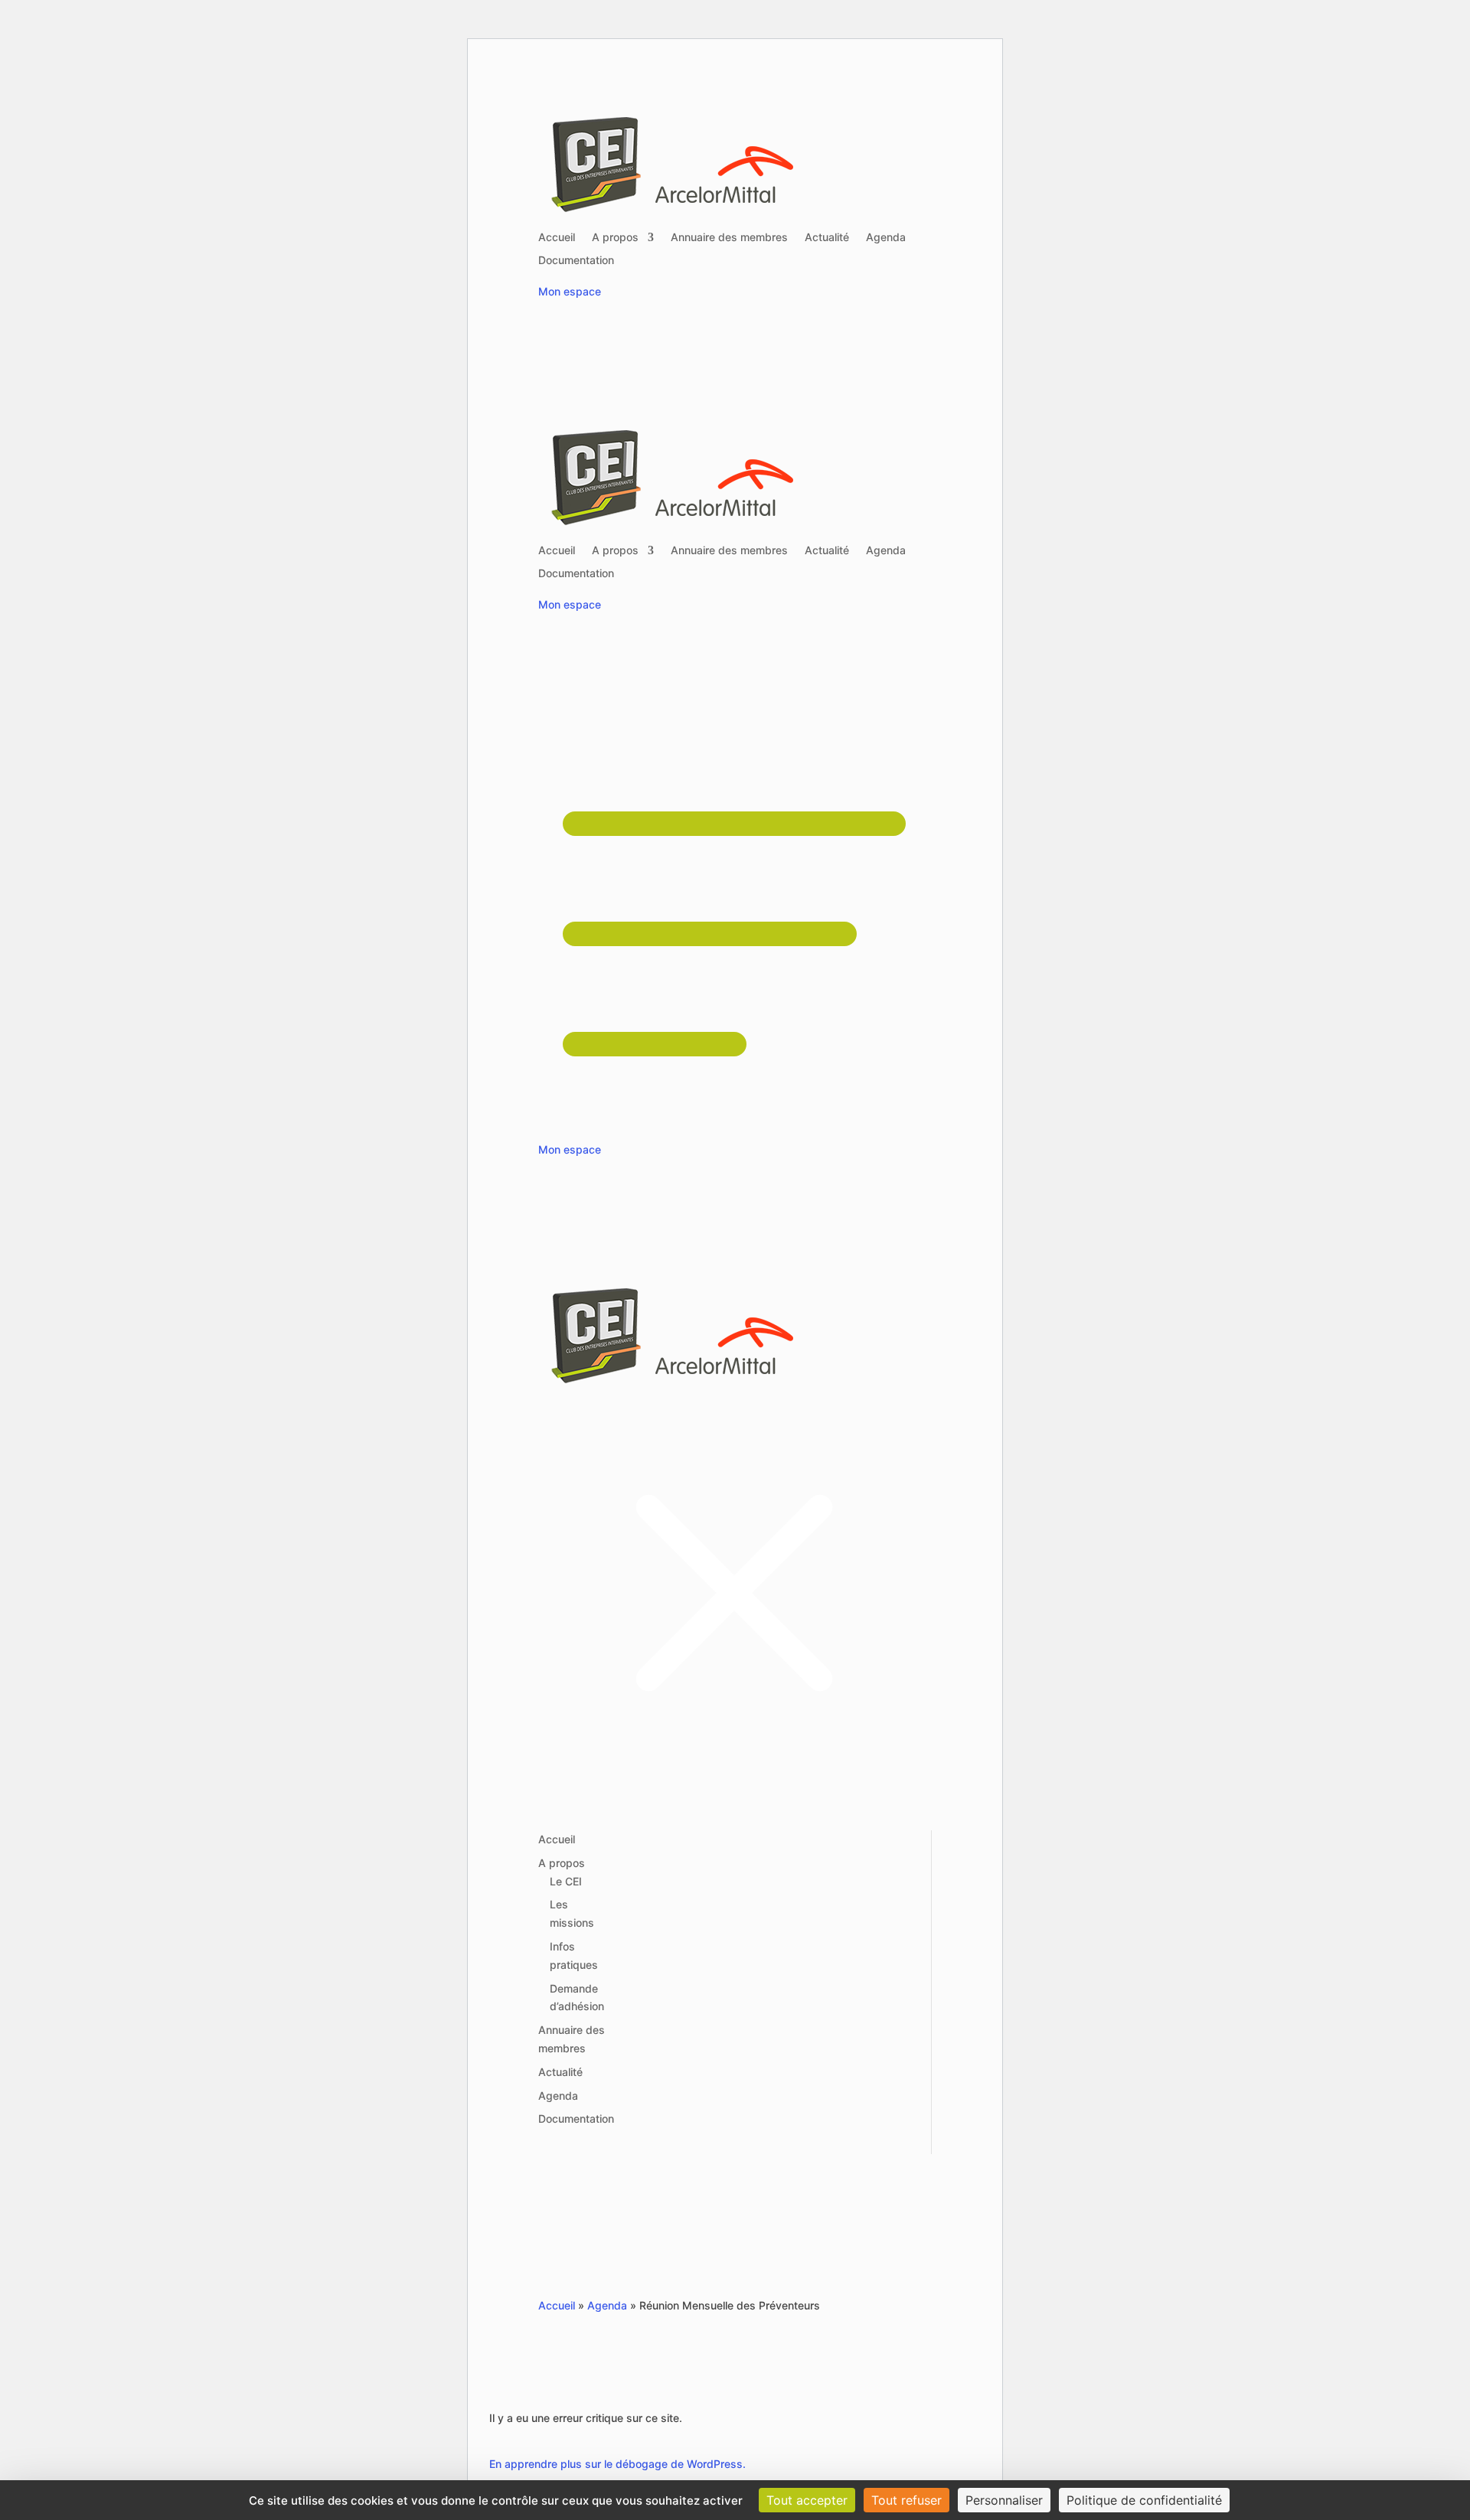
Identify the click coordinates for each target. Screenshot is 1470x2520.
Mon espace (570, 291)
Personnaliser (1004, 2500)
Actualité (827, 238)
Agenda (886, 238)
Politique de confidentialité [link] (1144, 2500)
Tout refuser (906, 2500)
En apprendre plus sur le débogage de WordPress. (617, 2464)
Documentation (576, 261)
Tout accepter (807, 2500)
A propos (615, 238)
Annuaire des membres (729, 238)
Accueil (557, 238)
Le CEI (566, 1881)
